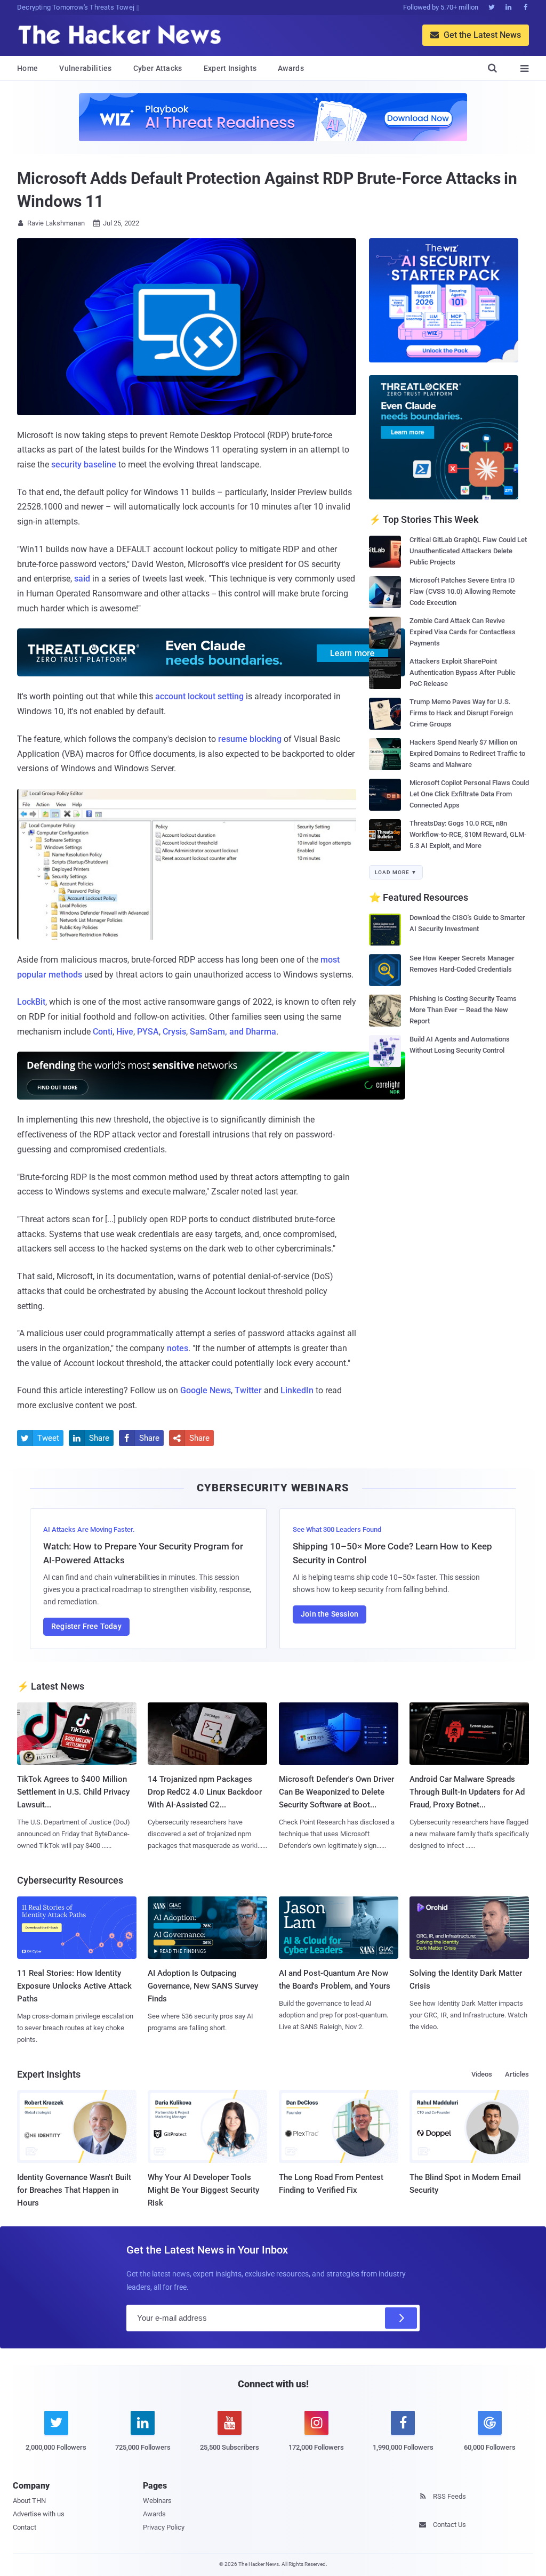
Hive (125, 1032)
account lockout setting (199, 696)
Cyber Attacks (158, 68)
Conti (103, 1032)
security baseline (84, 465)
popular (32, 975)
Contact (25, 2527)
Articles (517, 2074)
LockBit (31, 1002)
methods (65, 975)
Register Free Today (86, 1626)
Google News (206, 1390)
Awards (291, 68)
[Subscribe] (401, 2318)
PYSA (148, 1032)
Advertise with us (39, 2514)
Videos (482, 2074)
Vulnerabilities (86, 68)
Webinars (157, 2501)
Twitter (248, 1390)
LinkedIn (297, 1390)
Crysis (174, 1032)
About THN (29, 2501)
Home (27, 68)
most (330, 960)
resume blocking (250, 739)
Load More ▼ (396, 872)
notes (178, 1348)
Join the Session (330, 1614)
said (82, 579)
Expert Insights (230, 68)
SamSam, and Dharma (233, 1032)
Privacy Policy (164, 2527)
